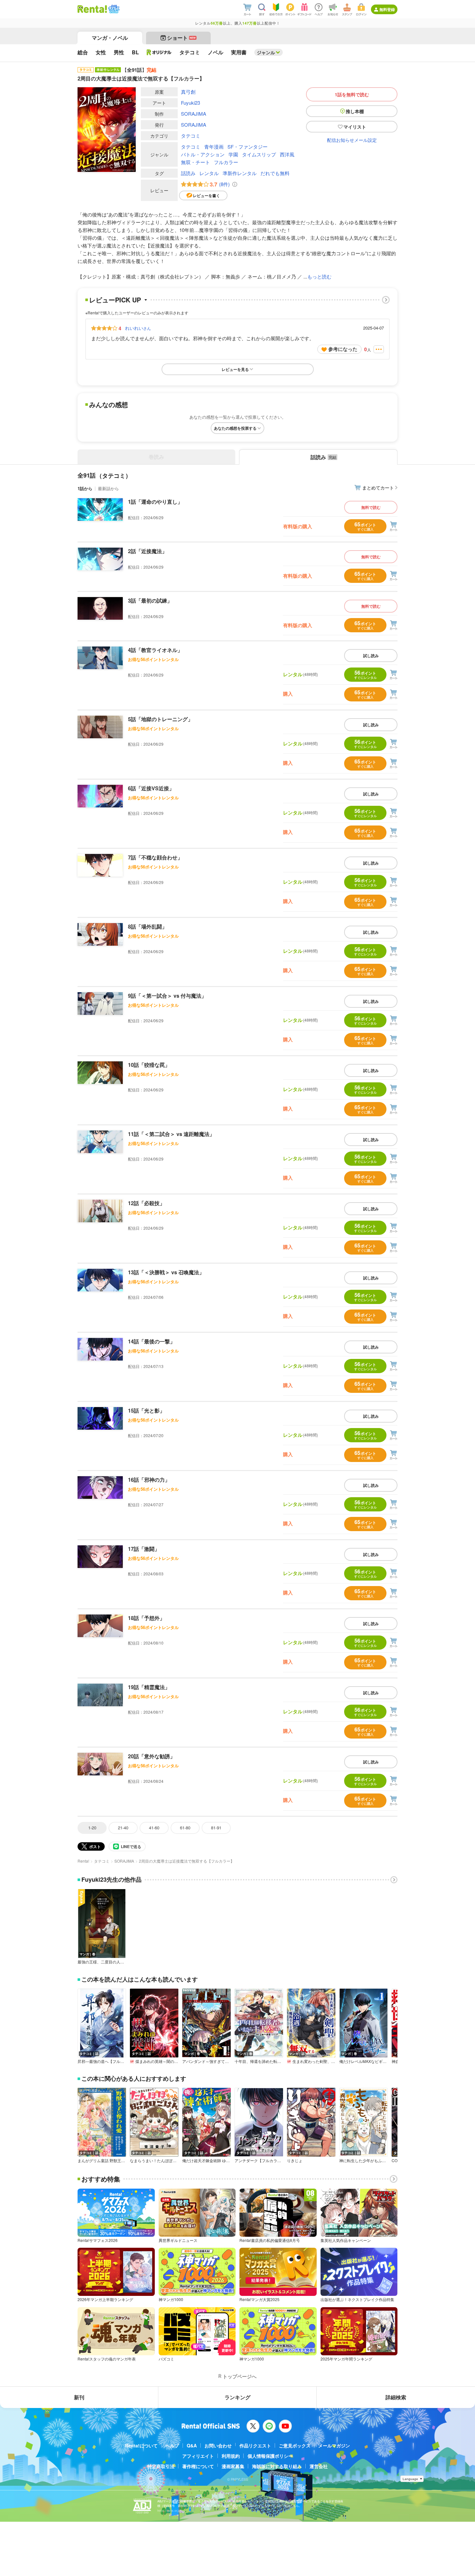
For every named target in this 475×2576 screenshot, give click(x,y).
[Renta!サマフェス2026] (113, 9)
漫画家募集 (233, 2466)
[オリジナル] (159, 52)
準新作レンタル (240, 173)
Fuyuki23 (190, 103)
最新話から (108, 488)
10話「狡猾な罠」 (149, 1065)
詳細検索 (396, 2397)
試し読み (371, 656)
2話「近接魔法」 (148, 551)
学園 (233, 154)
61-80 (185, 1828)
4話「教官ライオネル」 (155, 650)
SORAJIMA (194, 114)
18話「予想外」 (146, 1618)
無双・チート (195, 162)
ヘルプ (172, 2445)
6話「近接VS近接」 (151, 788)
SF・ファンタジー (248, 147)
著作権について (198, 2466)
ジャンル (266, 52)
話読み (188, 173)
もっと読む (319, 276)
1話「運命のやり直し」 (155, 502)
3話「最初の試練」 (150, 600)
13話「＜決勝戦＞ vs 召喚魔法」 (166, 1272)
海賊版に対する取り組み (277, 2466)
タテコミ (191, 136)
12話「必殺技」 (146, 1203)
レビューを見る (235, 369)
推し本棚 (355, 111)
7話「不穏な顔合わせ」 (155, 857)
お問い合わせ (218, 2445)
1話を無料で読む (352, 94)
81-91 (216, 1828)
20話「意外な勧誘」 (152, 1756)
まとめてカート (378, 488)
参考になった (343, 349)
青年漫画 (214, 147)
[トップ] (92, 9)
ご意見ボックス (295, 2445)
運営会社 (319, 2466)
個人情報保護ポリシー (270, 2456)
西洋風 (287, 154)
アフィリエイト (198, 2456)
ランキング (238, 2397)
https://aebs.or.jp (169, 2511)
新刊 (79, 2397)
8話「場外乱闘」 (148, 926)
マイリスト (355, 127)
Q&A (192, 2445)
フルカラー (226, 162)
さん (138, 328)
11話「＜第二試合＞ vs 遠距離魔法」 (171, 1134)
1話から (85, 488)
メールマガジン (334, 2445)
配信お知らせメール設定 (352, 140)
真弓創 (188, 92)
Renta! (83, 1861)
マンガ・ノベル (110, 38)
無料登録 (387, 9)
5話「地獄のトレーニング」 (160, 719)
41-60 (154, 1828)
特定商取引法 (161, 2466)
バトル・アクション (203, 154)
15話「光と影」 (146, 1410)
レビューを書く (206, 195)
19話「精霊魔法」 (149, 1687)
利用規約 (231, 2456)
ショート (181, 38)
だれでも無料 (275, 173)
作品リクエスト (255, 2445)
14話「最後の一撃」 (152, 1341)
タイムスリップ (259, 154)
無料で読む (371, 507)
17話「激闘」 (144, 1549)
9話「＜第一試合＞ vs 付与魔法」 (167, 996)
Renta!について (141, 2445)
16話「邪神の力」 (149, 1480)
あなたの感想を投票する (235, 428)
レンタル (209, 173)
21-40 (123, 1828)
